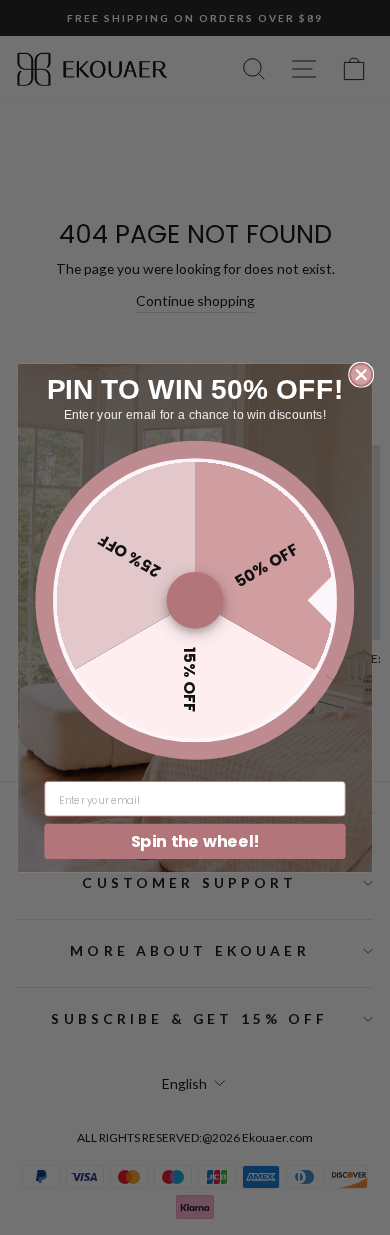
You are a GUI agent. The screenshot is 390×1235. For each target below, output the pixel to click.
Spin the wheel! (195, 840)
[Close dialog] (361, 374)
